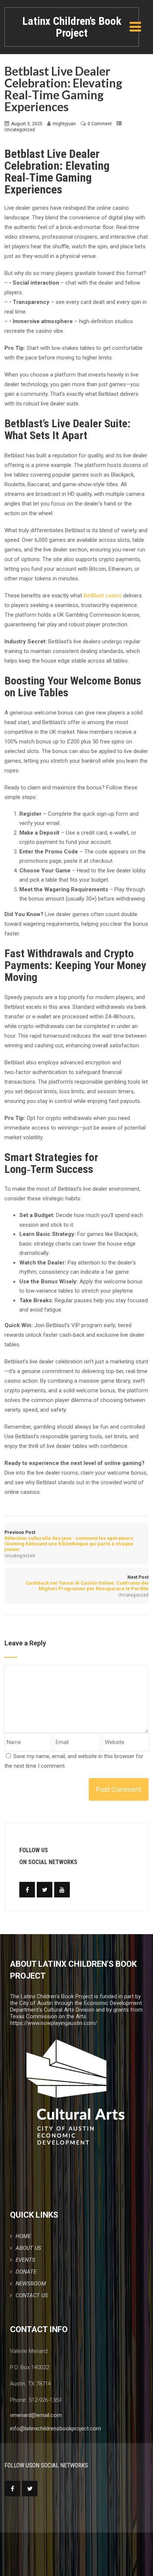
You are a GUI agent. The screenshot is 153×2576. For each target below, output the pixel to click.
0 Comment (100, 124)
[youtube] (62, 1890)
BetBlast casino (103, 596)
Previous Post (69, 1541)
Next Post (87, 1583)
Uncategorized (20, 130)
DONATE (26, 2272)
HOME (23, 2236)
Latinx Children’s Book (72, 27)
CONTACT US (32, 2295)
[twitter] (45, 1890)
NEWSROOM (31, 2284)
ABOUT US (28, 2248)
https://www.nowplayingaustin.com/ (53, 2023)
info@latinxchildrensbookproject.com (56, 2429)
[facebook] (27, 1890)
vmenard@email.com (36, 2415)
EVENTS (25, 2260)
